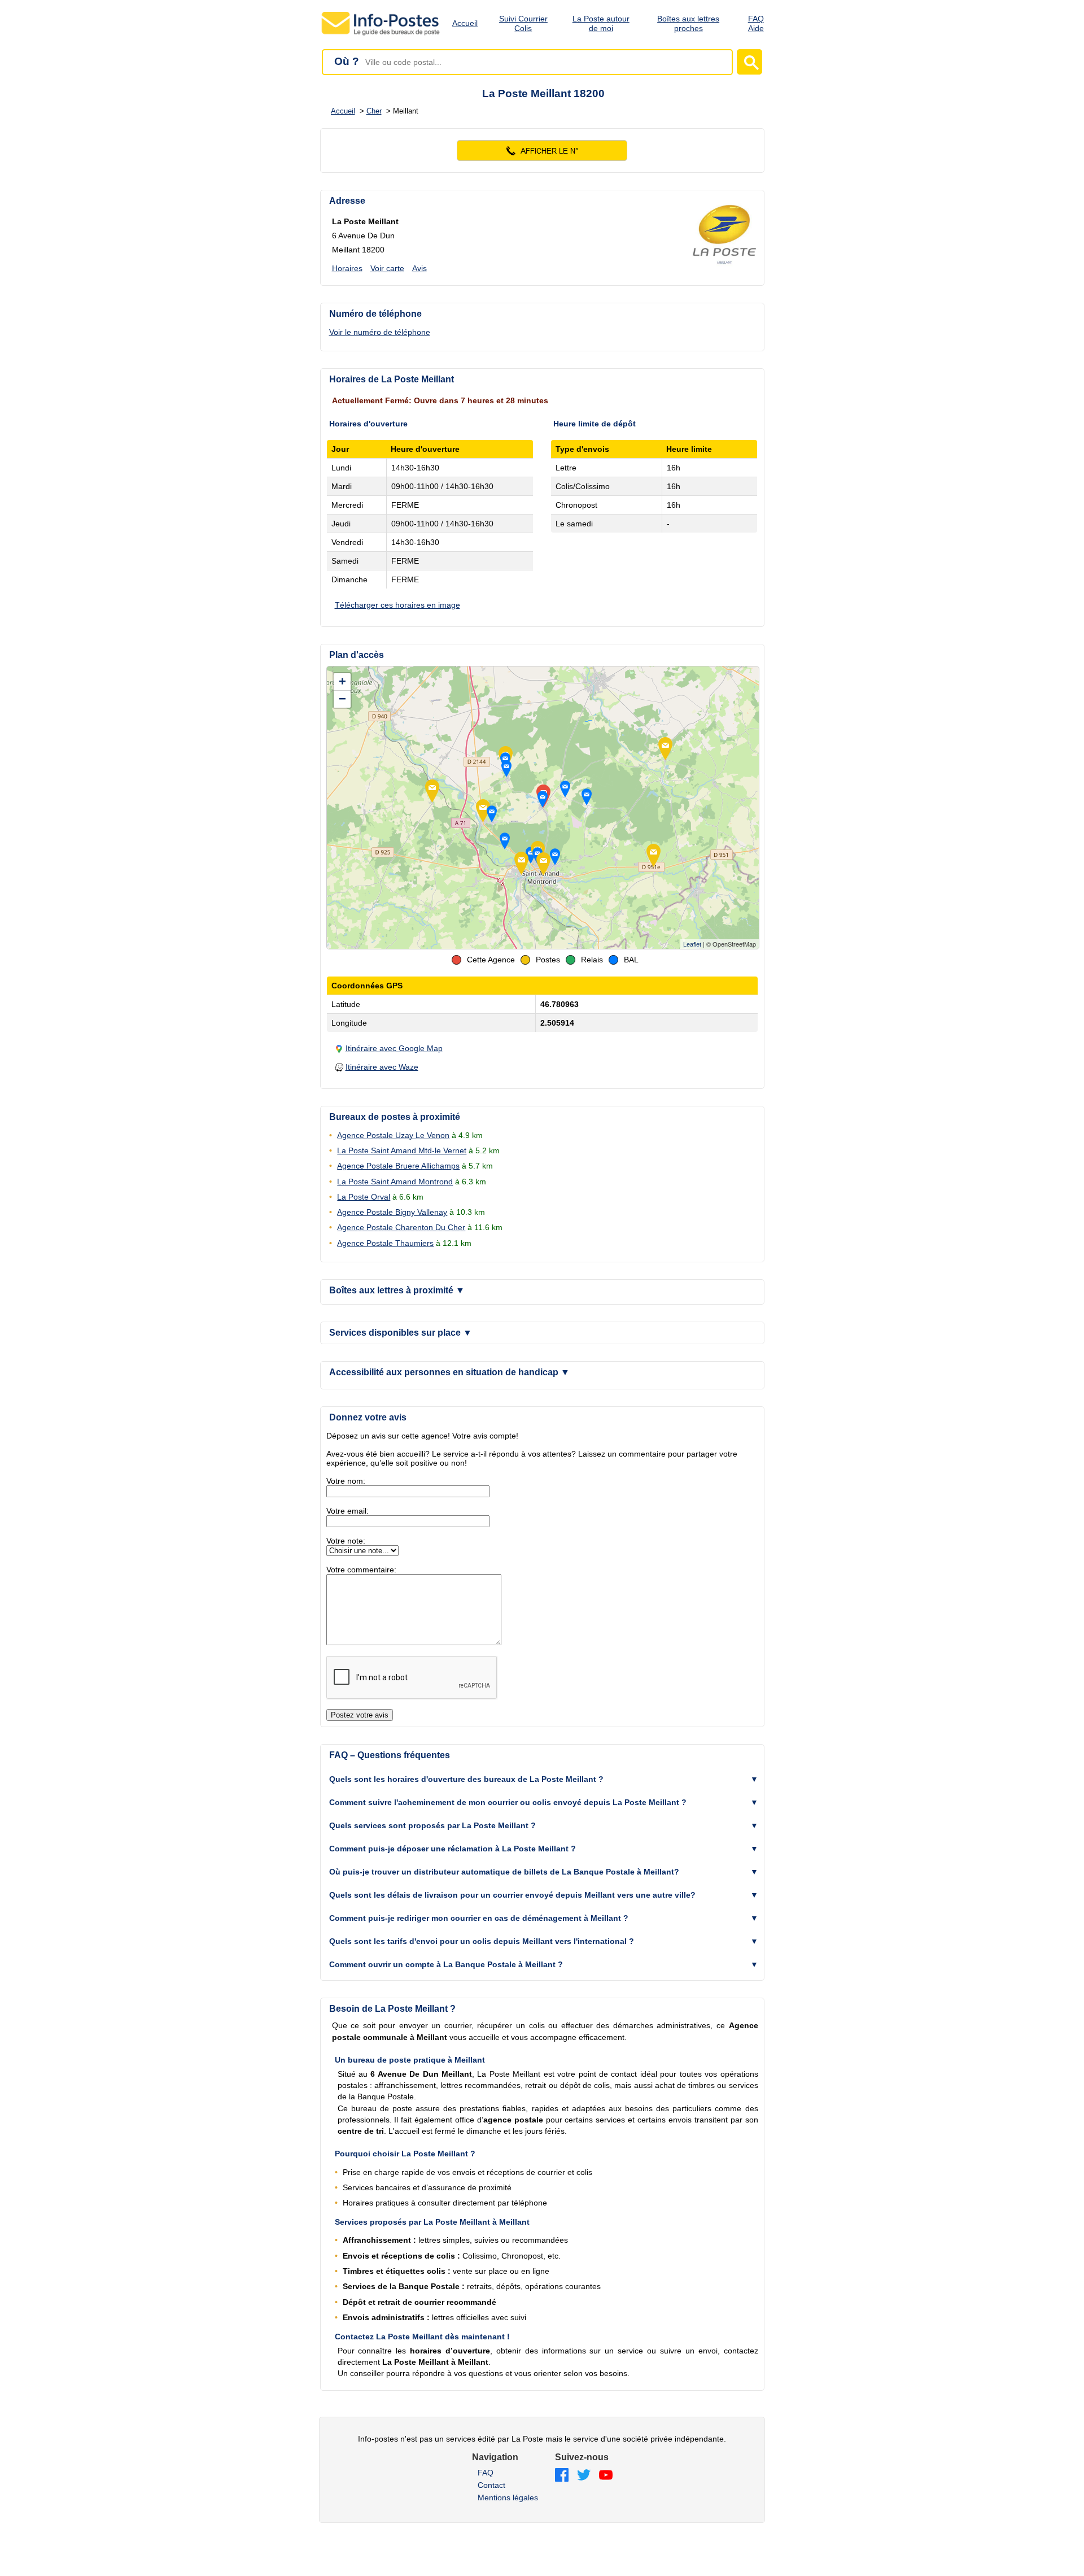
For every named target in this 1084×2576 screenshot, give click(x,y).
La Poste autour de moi (601, 23)
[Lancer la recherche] (749, 62)
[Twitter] (584, 2476)
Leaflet (692, 944)
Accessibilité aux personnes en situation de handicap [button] (449, 1372)
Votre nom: (346, 1481)
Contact (491, 2485)
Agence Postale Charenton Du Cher (401, 1227)
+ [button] (342, 681)
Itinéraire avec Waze (382, 1067)
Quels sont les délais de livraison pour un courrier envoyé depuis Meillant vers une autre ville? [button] (512, 1895)
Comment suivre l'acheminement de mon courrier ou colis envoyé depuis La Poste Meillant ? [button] (508, 1802)
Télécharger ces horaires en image (397, 605)
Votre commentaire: (361, 1570)
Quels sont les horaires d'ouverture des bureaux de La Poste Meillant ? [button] (466, 1779)
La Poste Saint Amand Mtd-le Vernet (402, 1150)
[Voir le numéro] (542, 151)
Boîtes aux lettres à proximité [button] (397, 1290)
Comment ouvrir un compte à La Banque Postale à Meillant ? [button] (446, 1964)
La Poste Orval (364, 1197)
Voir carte (387, 268)
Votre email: (348, 1511)
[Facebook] (562, 2476)
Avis (419, 268)
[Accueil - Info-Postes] (381, 35)
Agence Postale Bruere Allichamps (398, 1166)
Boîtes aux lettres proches (688, 23)
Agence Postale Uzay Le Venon (393, 1135)
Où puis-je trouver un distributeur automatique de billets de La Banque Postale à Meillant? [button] (504, 1872)
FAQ (486, 2473)
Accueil (465, 23)
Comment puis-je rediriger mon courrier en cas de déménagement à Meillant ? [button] (479, 1918)
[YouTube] (606, 2476)
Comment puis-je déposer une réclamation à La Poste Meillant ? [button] (453, 1849)
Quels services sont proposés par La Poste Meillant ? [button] (432, 1825)
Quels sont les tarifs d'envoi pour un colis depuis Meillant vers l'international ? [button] (482, 1941)
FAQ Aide (756, 23)
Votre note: (346, 1541)
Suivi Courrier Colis (523, 23)
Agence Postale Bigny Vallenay (392, 1212)
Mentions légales (508, 2497)
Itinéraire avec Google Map (394, 1048)
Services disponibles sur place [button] (401, 1333)
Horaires (347, 268)
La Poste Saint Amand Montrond (395, 1182)
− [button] (342, 699)
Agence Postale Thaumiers (385, 1243)
